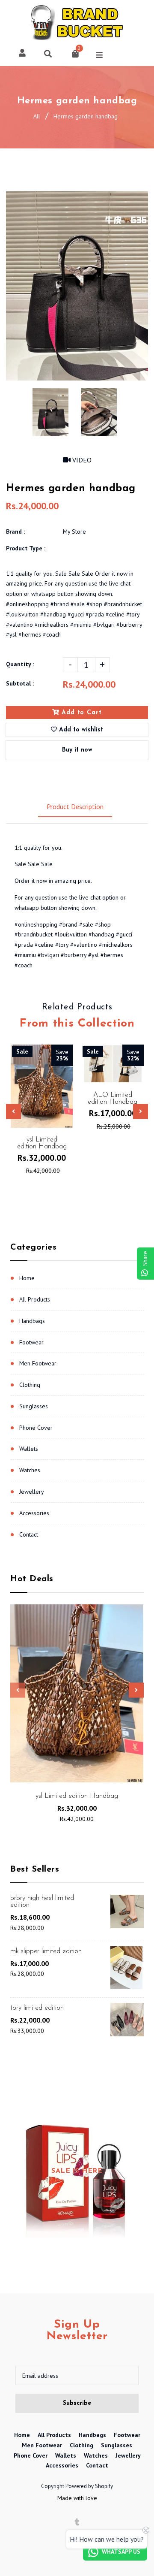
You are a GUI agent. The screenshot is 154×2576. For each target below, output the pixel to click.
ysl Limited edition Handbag (77, 1796)
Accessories (34, 1513)
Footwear (31, 1342)
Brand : (15, 532)
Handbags (32, 1321)
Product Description (75, 806)
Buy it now (77, 750)
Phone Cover (36, 1428)
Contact (29, 1534)
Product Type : (26, 548)
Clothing (30, 1385)
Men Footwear (38, 1363)
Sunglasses (34, 1406)
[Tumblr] (77, 2522)
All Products (35, 1299)
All (37, 116)
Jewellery (32, 1492)
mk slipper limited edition (46, 1951)
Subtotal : (20, 683)
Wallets (29, 1449)
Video (81, 460)
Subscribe (77, 2403)
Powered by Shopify (89, 2486)
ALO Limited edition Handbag (113, 1099)
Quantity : (20, 664)
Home (27, 1278)
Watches (30, 1470)
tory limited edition (37, 2008)
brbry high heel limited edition (42, 1902)
